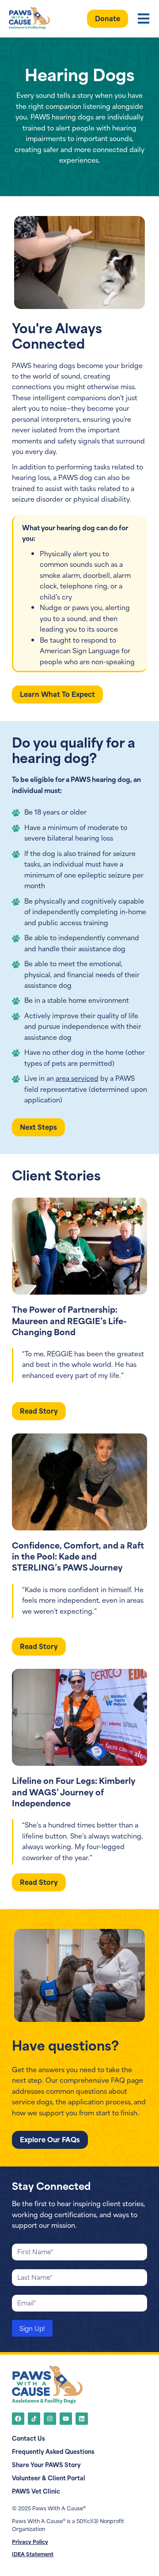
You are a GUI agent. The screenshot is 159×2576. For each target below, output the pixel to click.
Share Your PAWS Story (46, 2464)
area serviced (77, 1078)
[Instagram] (50, 2419)
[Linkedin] (82, 2419)
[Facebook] (18, 2419)
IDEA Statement (33, 2554)
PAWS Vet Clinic (36, 2491)
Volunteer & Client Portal (49, 2478)
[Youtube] (66, 2419)
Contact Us (28, 2438)
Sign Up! (32, 2328)
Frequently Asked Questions (53, 2451)
